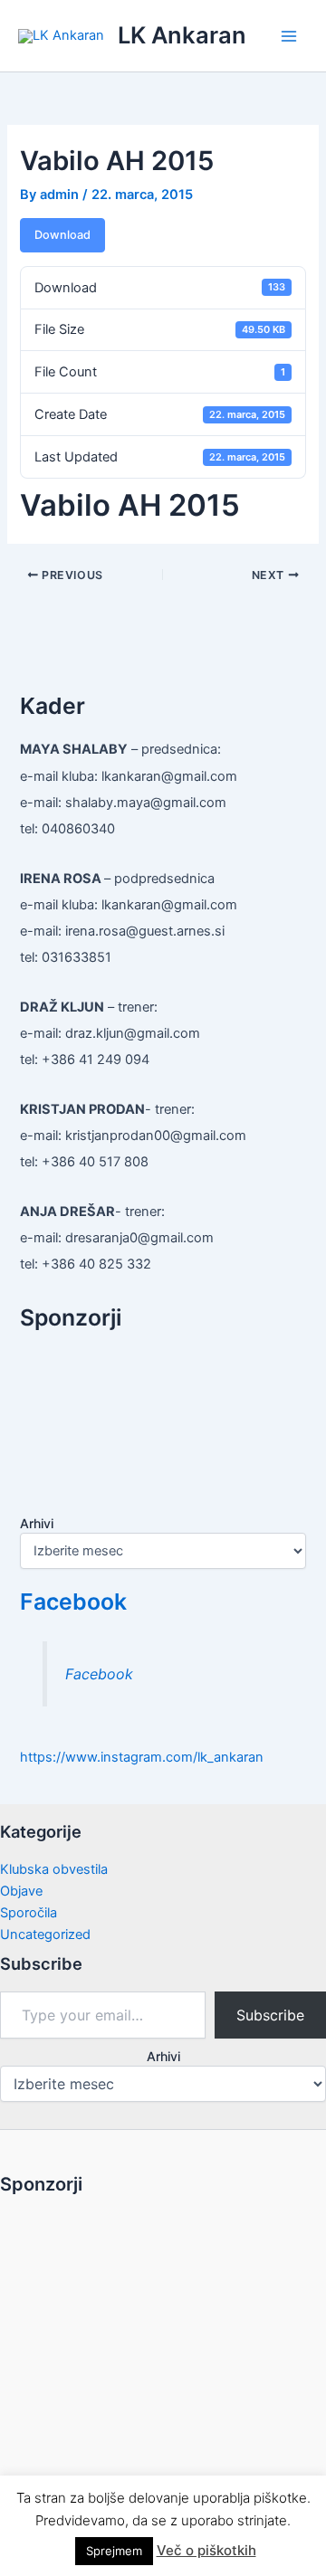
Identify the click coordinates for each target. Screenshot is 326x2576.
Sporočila (29, 1913)
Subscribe (270, 2015)
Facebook (73, 1602)
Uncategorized (45, 1934)
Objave (21, 1891)
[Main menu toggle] (289, 36)
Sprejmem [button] (114, 2551)
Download (62, 235)
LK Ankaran (182, 35)
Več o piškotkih (206, 2550)
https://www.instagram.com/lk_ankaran (142, 1757)
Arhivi (37, 1523)
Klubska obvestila (54, 1869)
